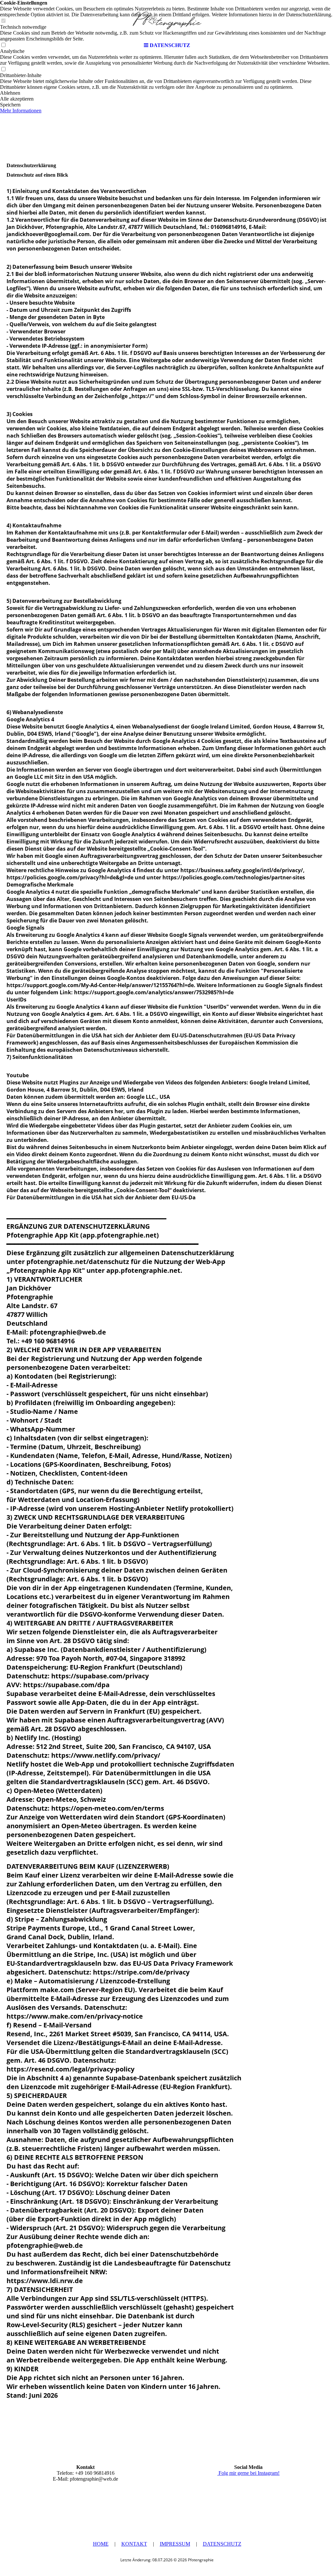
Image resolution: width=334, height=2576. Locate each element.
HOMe (101, 2544)
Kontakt (134, 2544)
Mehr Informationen (21, 111)
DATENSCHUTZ (222, 2544)
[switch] (3, 69)
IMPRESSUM (175, 2544)
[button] (167, 93)
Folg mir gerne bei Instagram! (248, 2473)
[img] (167, 20)
